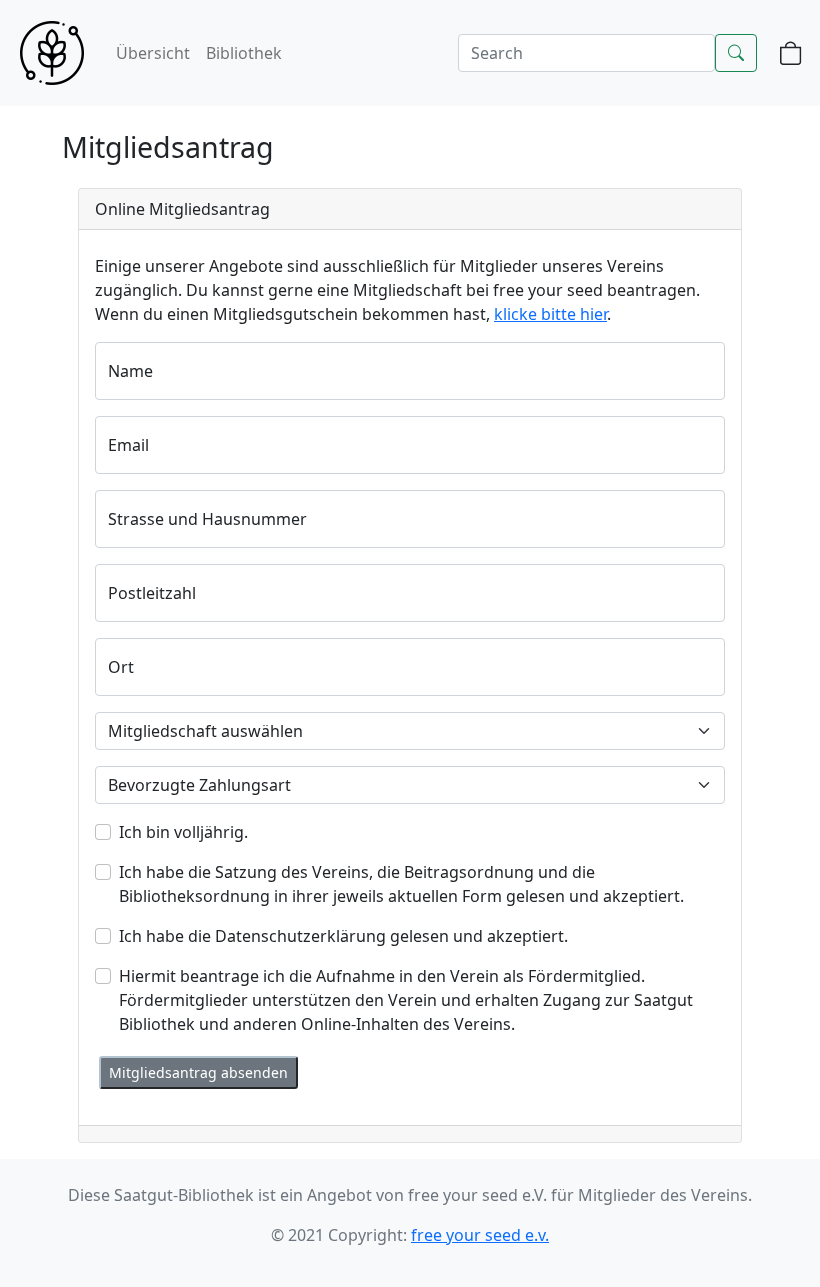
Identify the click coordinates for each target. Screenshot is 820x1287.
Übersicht (153, 53)
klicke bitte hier (550, 314)
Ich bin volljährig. (183, 832)
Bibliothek (244, 53)
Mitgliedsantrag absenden (198, 1072)
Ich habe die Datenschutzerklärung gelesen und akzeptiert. (343, 936)
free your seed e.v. (480, 1235)
